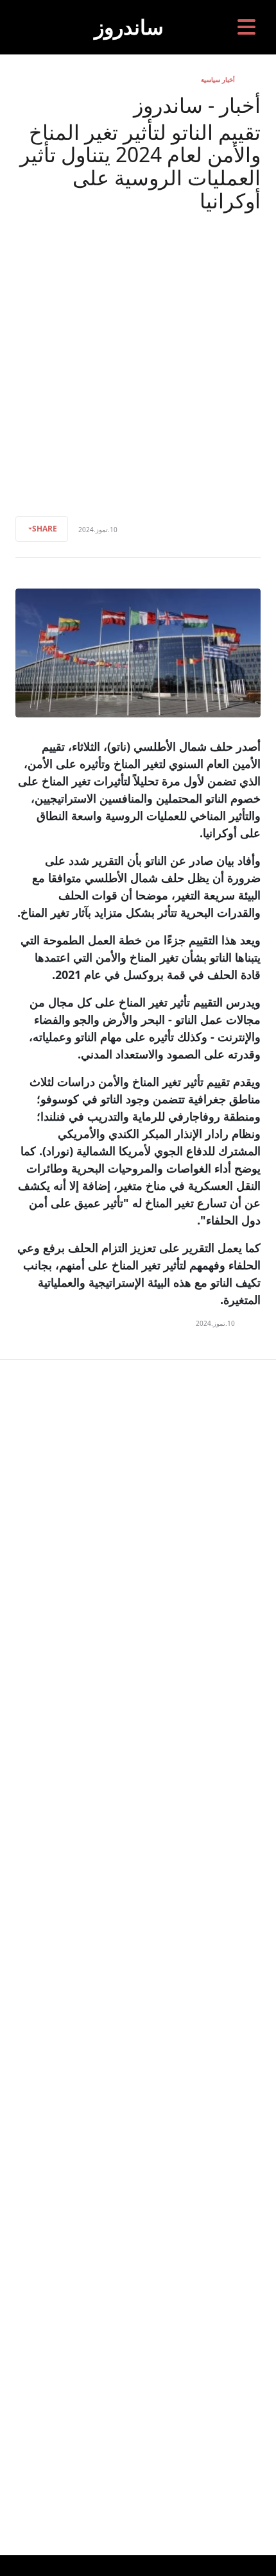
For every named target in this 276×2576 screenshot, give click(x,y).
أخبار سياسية (218, 79)
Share (45, 529)
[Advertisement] (138, 356)
